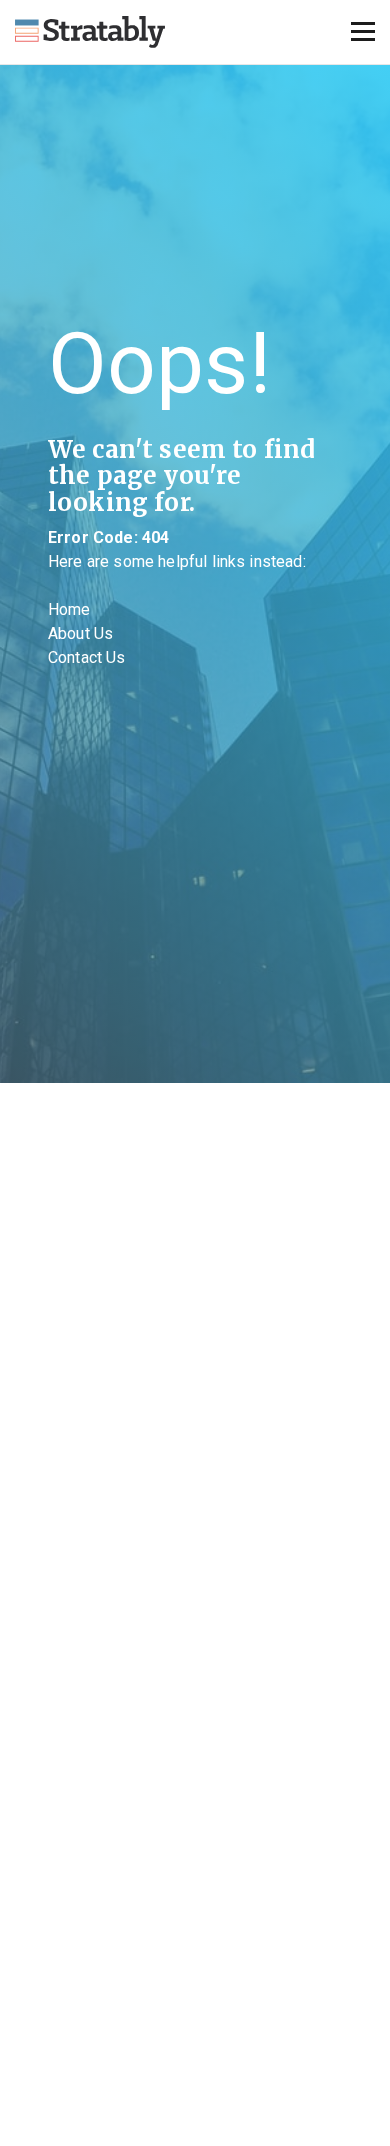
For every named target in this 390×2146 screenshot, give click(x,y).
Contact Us (87, 657)
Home (69, 609)
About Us (80, 633)
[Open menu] (363, 32)
